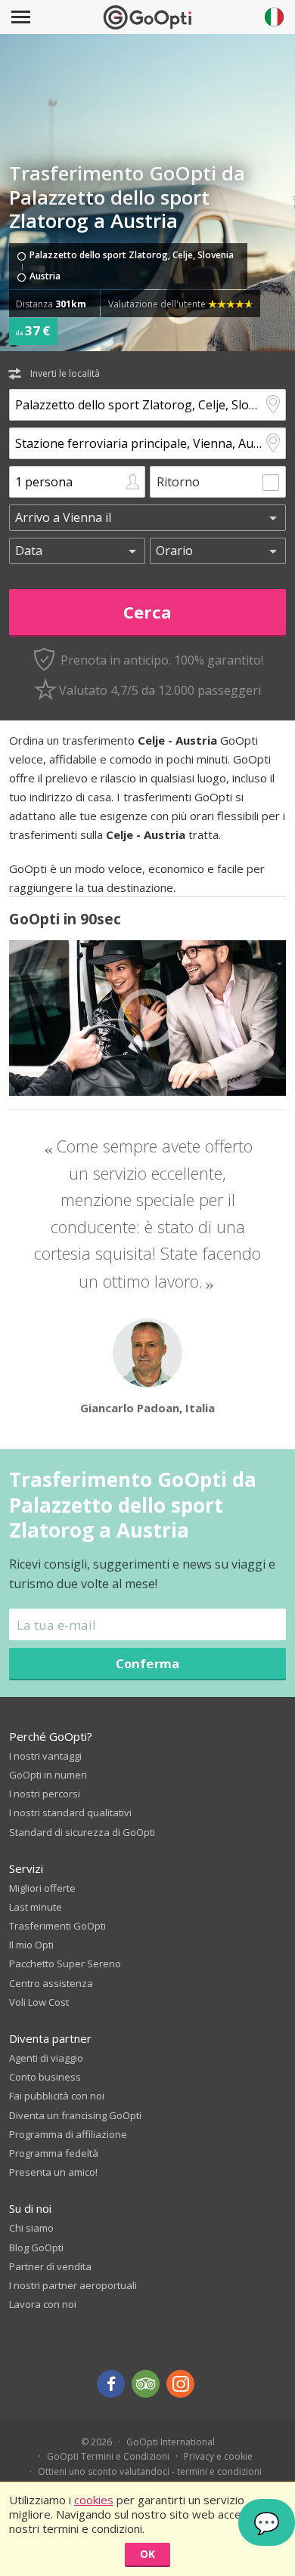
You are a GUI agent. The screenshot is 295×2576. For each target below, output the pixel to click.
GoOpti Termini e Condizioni (108, 2456)
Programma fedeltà (54, 2153)
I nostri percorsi (45, 1794)
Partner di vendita (50, 2266)
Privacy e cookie (218, 2456)
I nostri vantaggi (45, 1756)
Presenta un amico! (53, 2172)
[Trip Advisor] (146, 2384)
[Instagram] (180, 2384)
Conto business (45, 2077)
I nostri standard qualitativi (70, 1812)
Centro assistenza (51, 1983)
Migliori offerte (42, 1888)
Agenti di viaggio (46, 2058)
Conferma (147, 1663)
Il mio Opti (31, 1945)
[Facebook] (111, 2384)
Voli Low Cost (39, 2002)
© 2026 (96, 2442)
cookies (94, 2500)
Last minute (36, 1907)
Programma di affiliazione (68, 2134)
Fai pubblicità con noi (57, 2096)
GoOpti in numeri (48, 1775)
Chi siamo (31, 2228)
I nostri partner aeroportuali (73, 2285)
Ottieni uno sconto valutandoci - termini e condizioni (150, 2471)
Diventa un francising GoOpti (75, 2115)
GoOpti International (171, 2442)
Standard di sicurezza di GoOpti (82, 1832)
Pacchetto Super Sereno (65, 1964)
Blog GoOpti (36, 2247)
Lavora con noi (43, 2304)
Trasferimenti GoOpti (57, 1926)
